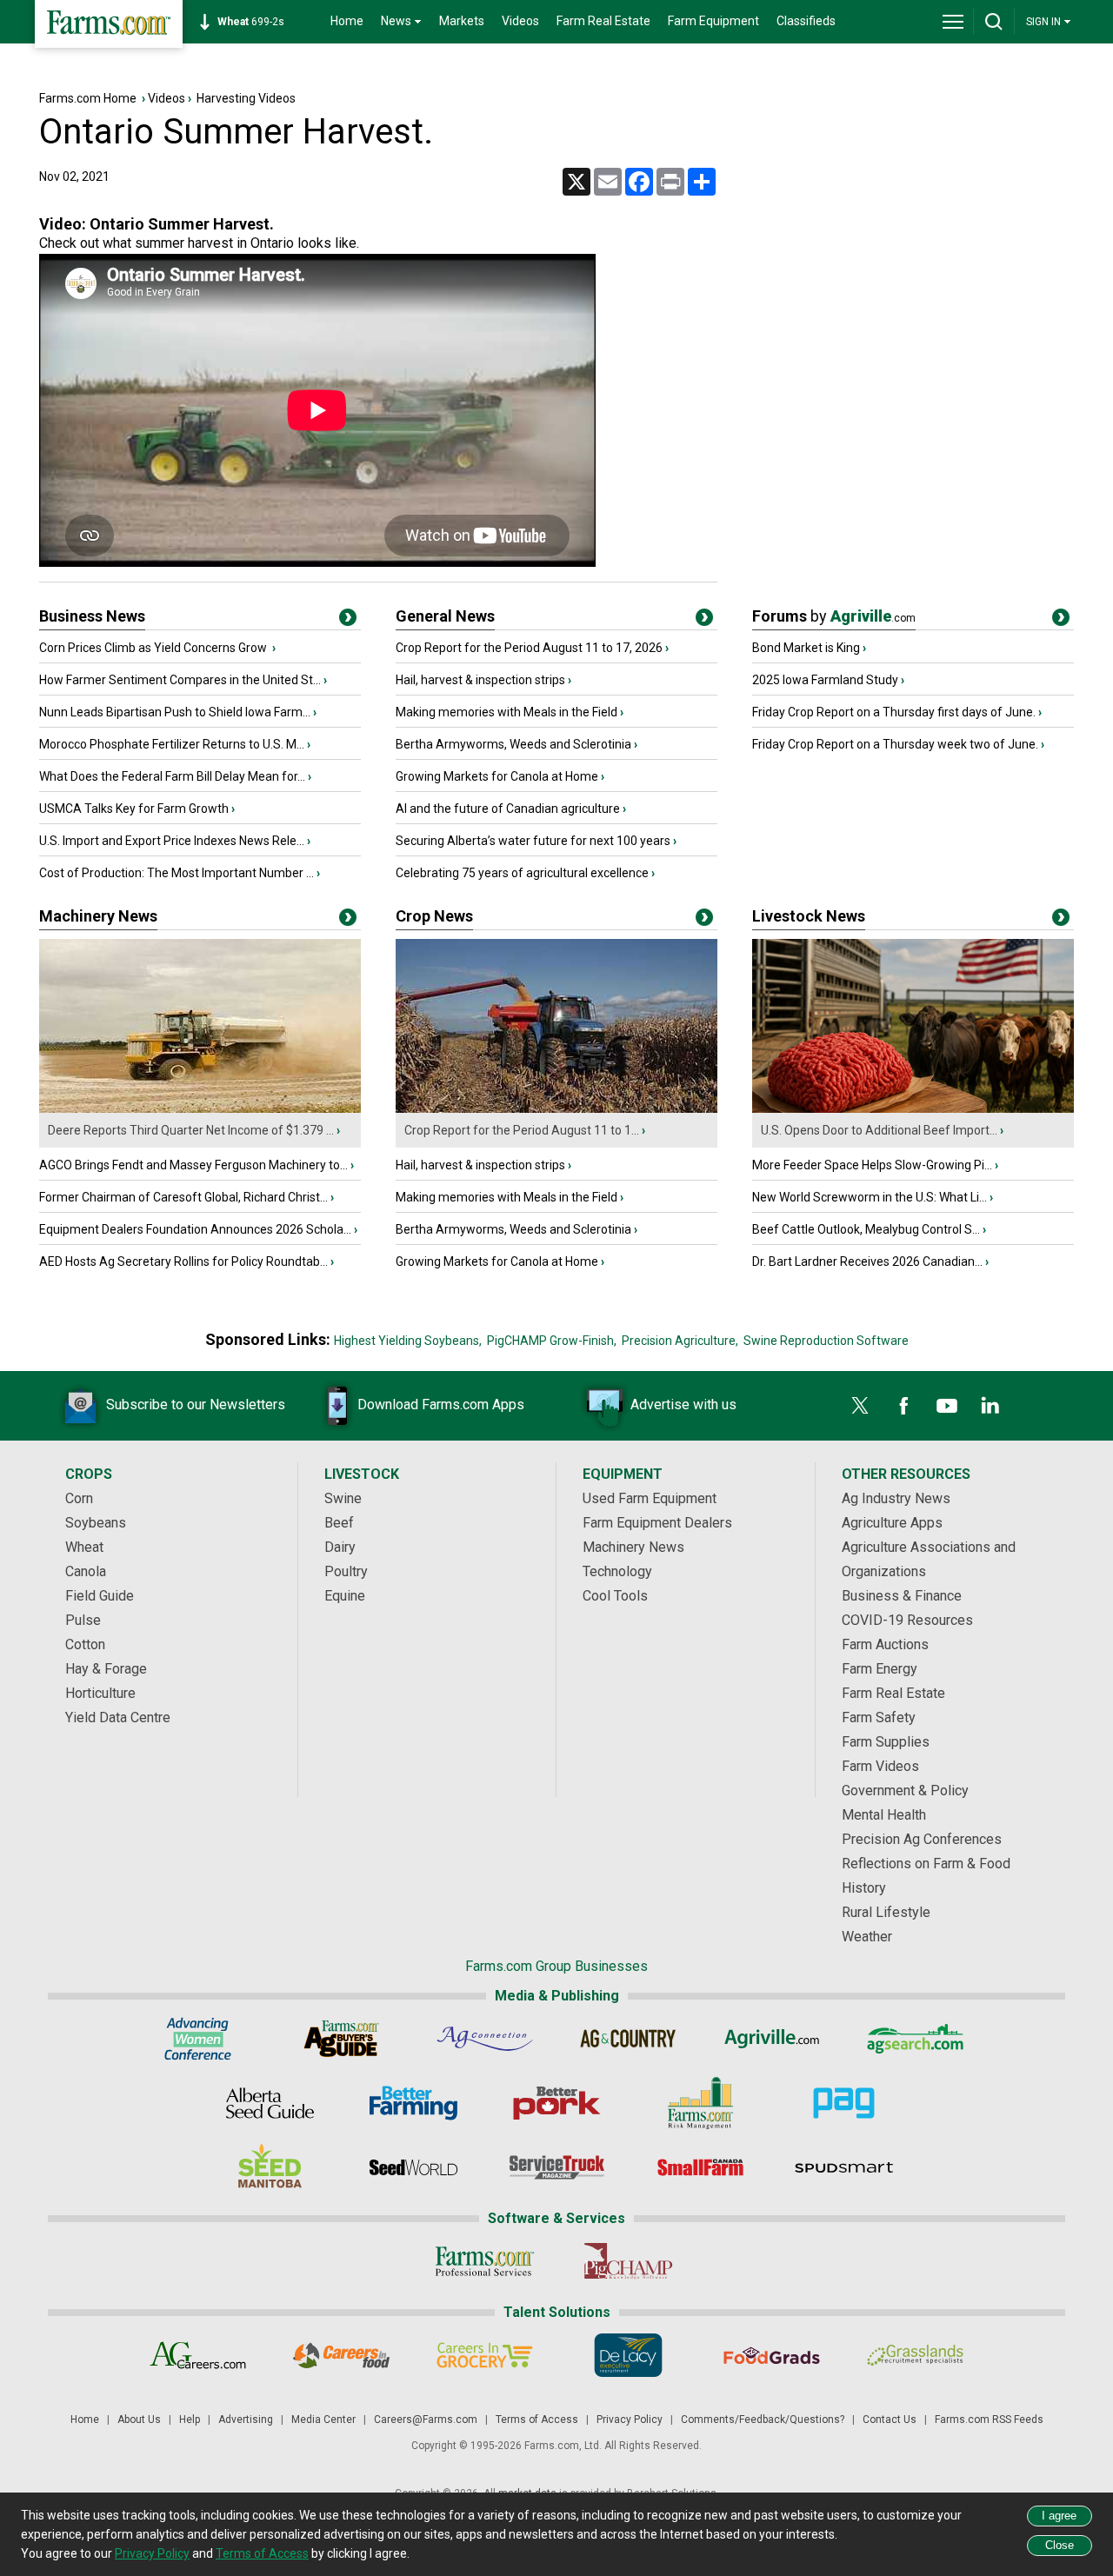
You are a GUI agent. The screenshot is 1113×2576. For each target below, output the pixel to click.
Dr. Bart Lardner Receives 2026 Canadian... (867, 1261)
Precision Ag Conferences (922, 1839)
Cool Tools (615, 1596)
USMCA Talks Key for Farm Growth (134, 809)
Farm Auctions (885, 1644)
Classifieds (806, 21)
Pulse (83, 1620)
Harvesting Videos (246, 98)
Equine (345, 1596)
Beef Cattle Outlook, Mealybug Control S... (866, 1229)
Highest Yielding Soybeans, (408, 1341)
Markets (462, 21)
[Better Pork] (557, 2103)
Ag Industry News (896, 1498)
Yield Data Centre (118, 1717)
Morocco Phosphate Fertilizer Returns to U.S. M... (172, 744)
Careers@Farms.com (426, 2420)
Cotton (85, 1644)
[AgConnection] (485, 2039)
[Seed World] (413, 2167)
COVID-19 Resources (907, 1620)
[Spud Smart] (844, 2167)
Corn (79, 1498)
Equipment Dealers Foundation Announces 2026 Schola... (195, 1229)
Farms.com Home (88, 98)
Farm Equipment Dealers (657, 1523)
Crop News (434, 916)
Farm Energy (880, 1669)
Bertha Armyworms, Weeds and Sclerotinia (513, 744)
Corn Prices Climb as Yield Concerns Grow (154, 648)
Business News (92, 616)
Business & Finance (902, 1596)
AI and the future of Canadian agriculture (508, 809)
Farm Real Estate (603, 21)
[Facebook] (903, 1406)
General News (445, 616)
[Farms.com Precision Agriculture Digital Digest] (844, 2103)
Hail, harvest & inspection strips (480, 680)
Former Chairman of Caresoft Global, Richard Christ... (183, 1197)
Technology (617, 1571)
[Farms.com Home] (109, 24)
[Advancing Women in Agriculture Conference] (198, 2039)
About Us (139, 2420)
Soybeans (96, 1523)
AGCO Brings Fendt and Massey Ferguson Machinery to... (193, 1165)
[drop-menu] (953, 22)
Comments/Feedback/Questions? (763, 2420)
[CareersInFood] (341, 2355)
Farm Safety (879, 1717)
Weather (867, 1937)
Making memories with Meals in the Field (507, 712)
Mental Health (884, 1815)
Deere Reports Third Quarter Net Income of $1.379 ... (191, 1130)
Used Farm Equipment (650, 1498)
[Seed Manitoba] (270, 2167)
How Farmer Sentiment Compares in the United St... (180, 680)
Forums (834, 616)
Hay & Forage (106, 1669)
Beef (339, 1523)
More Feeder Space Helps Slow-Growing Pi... (872, 1165)
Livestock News (809, 916)
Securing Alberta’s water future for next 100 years (533, 841)
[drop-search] (994, 22)
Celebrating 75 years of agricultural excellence (522, 873)
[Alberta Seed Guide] (270, 2103)
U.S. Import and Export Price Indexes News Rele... (172, 841)
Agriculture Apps (892, 1523)
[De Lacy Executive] (628, 2355)
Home (347, 21)
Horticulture (100, 1693)
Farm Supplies (886, 1742)
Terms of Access (537, 2420)
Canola (86, 1571)
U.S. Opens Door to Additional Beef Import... (879, 1130)
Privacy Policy (630, 2420)
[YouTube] (947, 1406)
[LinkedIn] (990, 1406)
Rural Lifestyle (886, 1912)
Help (190, 2420)
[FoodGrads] (772, 2355)
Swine (343, 1498)
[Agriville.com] (772, 2039)
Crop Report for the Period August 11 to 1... (522, 1130)
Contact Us (890, 2420)
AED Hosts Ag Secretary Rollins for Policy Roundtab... (183, 1261)
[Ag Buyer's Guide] (341, 2039)
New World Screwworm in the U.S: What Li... (870, 1197)
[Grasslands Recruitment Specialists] (915, 2355)
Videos (520, 21)
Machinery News (98, 916)
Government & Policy (905, 1791)
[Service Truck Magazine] (557, 2167)
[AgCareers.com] (198, 2355)
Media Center (323, 2420)
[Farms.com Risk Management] (700, 2103)
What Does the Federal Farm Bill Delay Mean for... (172, 776)
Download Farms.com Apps (441, 1404)
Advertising (246, 2420)
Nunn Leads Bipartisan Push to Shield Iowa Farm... (175, 712)
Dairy (340, 1547)
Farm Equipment (713, 21)
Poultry (346, 1571)
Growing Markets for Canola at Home (497, 776)
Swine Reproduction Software (826, 1341)
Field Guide (100, 1596)
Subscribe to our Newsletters (196, 1404)
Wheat (84, 1547)
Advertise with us (683, 1404)
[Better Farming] (413, 2103)
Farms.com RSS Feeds (989, 2420)
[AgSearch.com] (915, 2039)
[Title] (348, 621)
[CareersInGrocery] (485, 2355)
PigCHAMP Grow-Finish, (552, 1341)
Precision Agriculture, (680, 1341)
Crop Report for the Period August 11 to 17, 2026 (529, 648)
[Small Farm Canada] (700, 2167)
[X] (860, 1406)
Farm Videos (880, 1766)
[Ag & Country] (628, 2039)
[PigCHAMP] (628, 2261)
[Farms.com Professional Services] (485, 2261)
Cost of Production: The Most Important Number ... (177, 873)
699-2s (251, 22)
